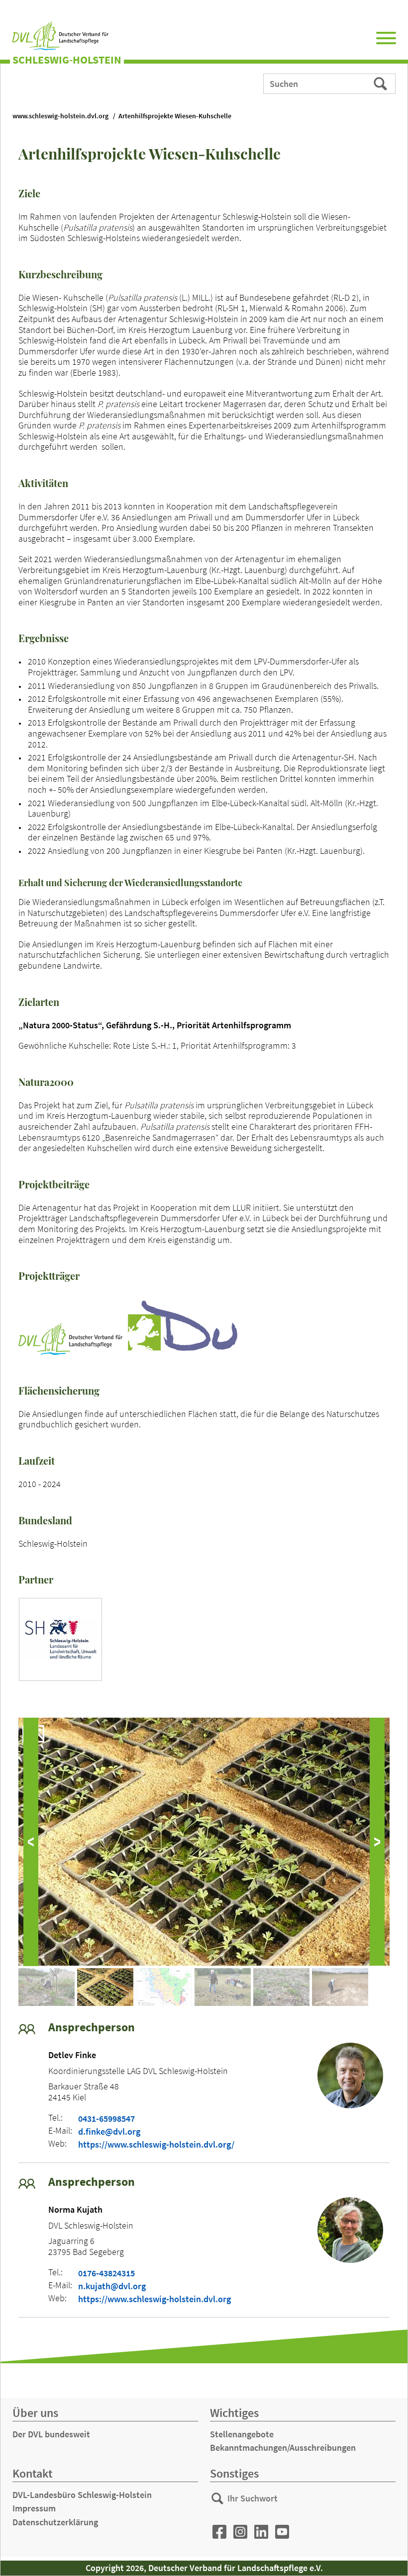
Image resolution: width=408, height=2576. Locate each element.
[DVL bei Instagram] (240, 2532)
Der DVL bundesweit (51, 2434)
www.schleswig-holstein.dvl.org (60, 116)
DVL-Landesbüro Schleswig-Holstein (82, 2495)
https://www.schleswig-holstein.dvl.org (154, 2299)
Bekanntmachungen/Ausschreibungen (283, 2448)
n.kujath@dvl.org (112, 2286)
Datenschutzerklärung (55, 2522)
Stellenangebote (242, 2434)
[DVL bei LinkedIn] (261, 2532)
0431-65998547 (106, 2119)
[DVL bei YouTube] (282, 2532)
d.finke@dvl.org (109, 2132)
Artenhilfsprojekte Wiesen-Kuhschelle (175, 116)
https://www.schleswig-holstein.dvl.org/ (156, 2145)
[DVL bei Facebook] (219, 2532)
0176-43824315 (106, 2273)
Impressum (34, 2508)
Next (377, 1842)
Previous (31, 1842)
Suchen (381, 83)
